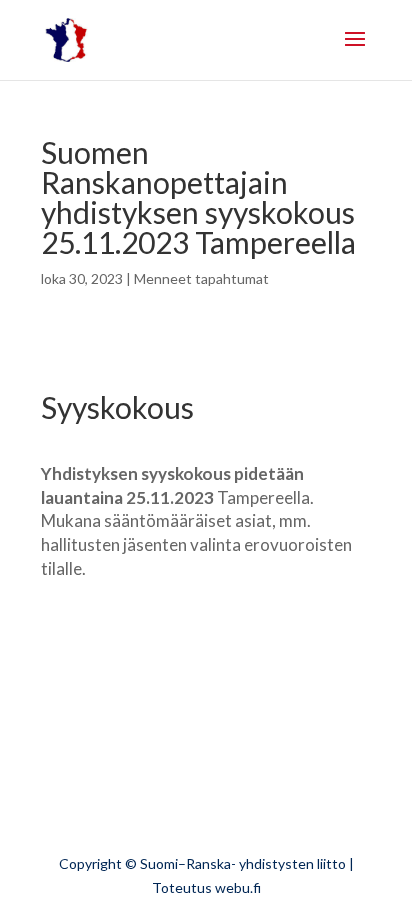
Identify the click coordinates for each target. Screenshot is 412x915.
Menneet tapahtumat (201, 278)
